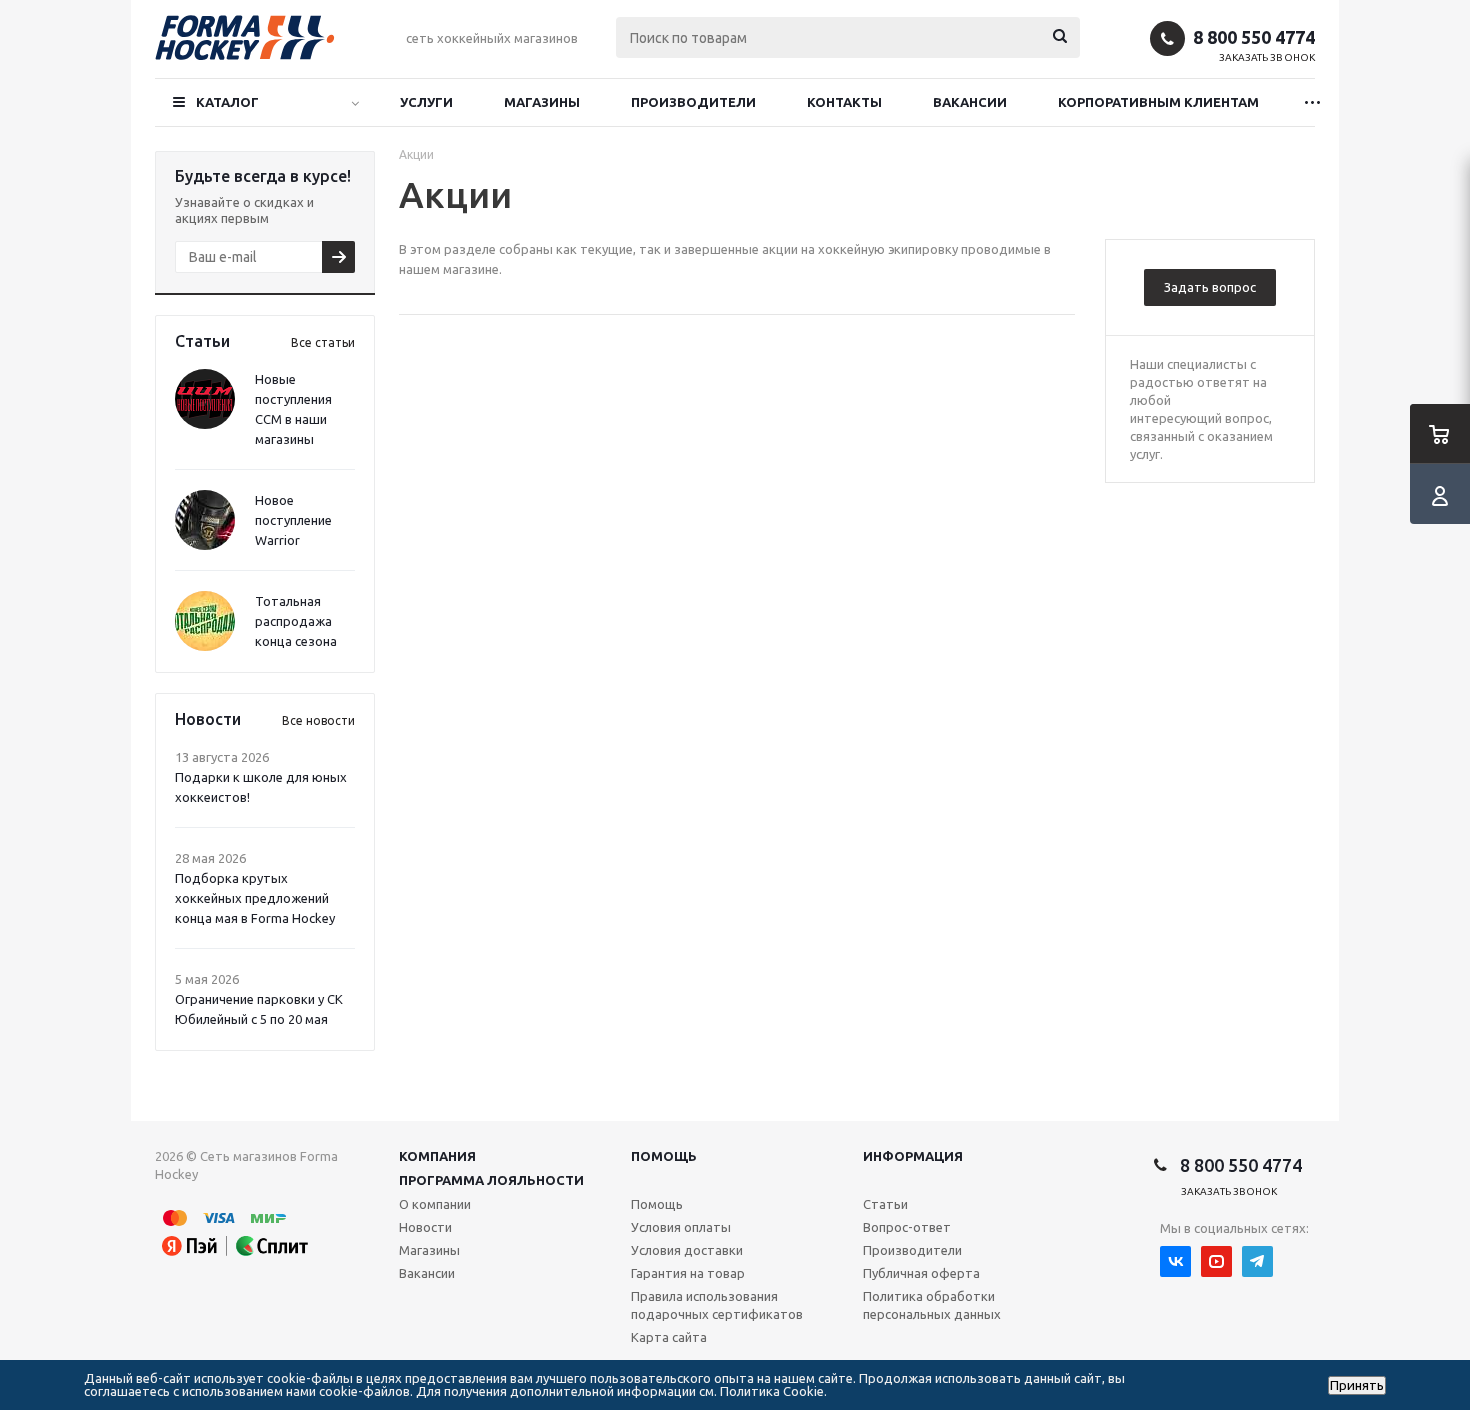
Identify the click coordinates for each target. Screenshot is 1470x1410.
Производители (693, 102)
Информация (913, 1156)
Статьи (885, 1204)
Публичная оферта (921, 1273)
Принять (1357, 1385)
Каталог (227, 102)
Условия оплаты (681, 1227)
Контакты (844, 102)
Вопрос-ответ (907, 1227)
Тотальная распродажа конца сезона (296, 621)
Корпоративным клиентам (1158, 102)
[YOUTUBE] (1216, 1261)
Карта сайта (669, 1337)
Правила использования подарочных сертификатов (717, 1305)
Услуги (426, 102)
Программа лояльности (491, 1180)
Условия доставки (687, 1250)
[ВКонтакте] (1175, 1261)
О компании (435, 1204)
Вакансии (970, 102)
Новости (425, 1227)
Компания (437, 1156)
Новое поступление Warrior (293, 520)
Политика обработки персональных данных (932, 1305)
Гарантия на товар (688, 1273)
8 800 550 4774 (1254, 37)
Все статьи (323, 342)
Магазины (542, 102)
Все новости (318, 720)
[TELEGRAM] (1257, 1261)
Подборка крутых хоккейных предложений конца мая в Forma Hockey (255, 898)
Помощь (664, 1156)
